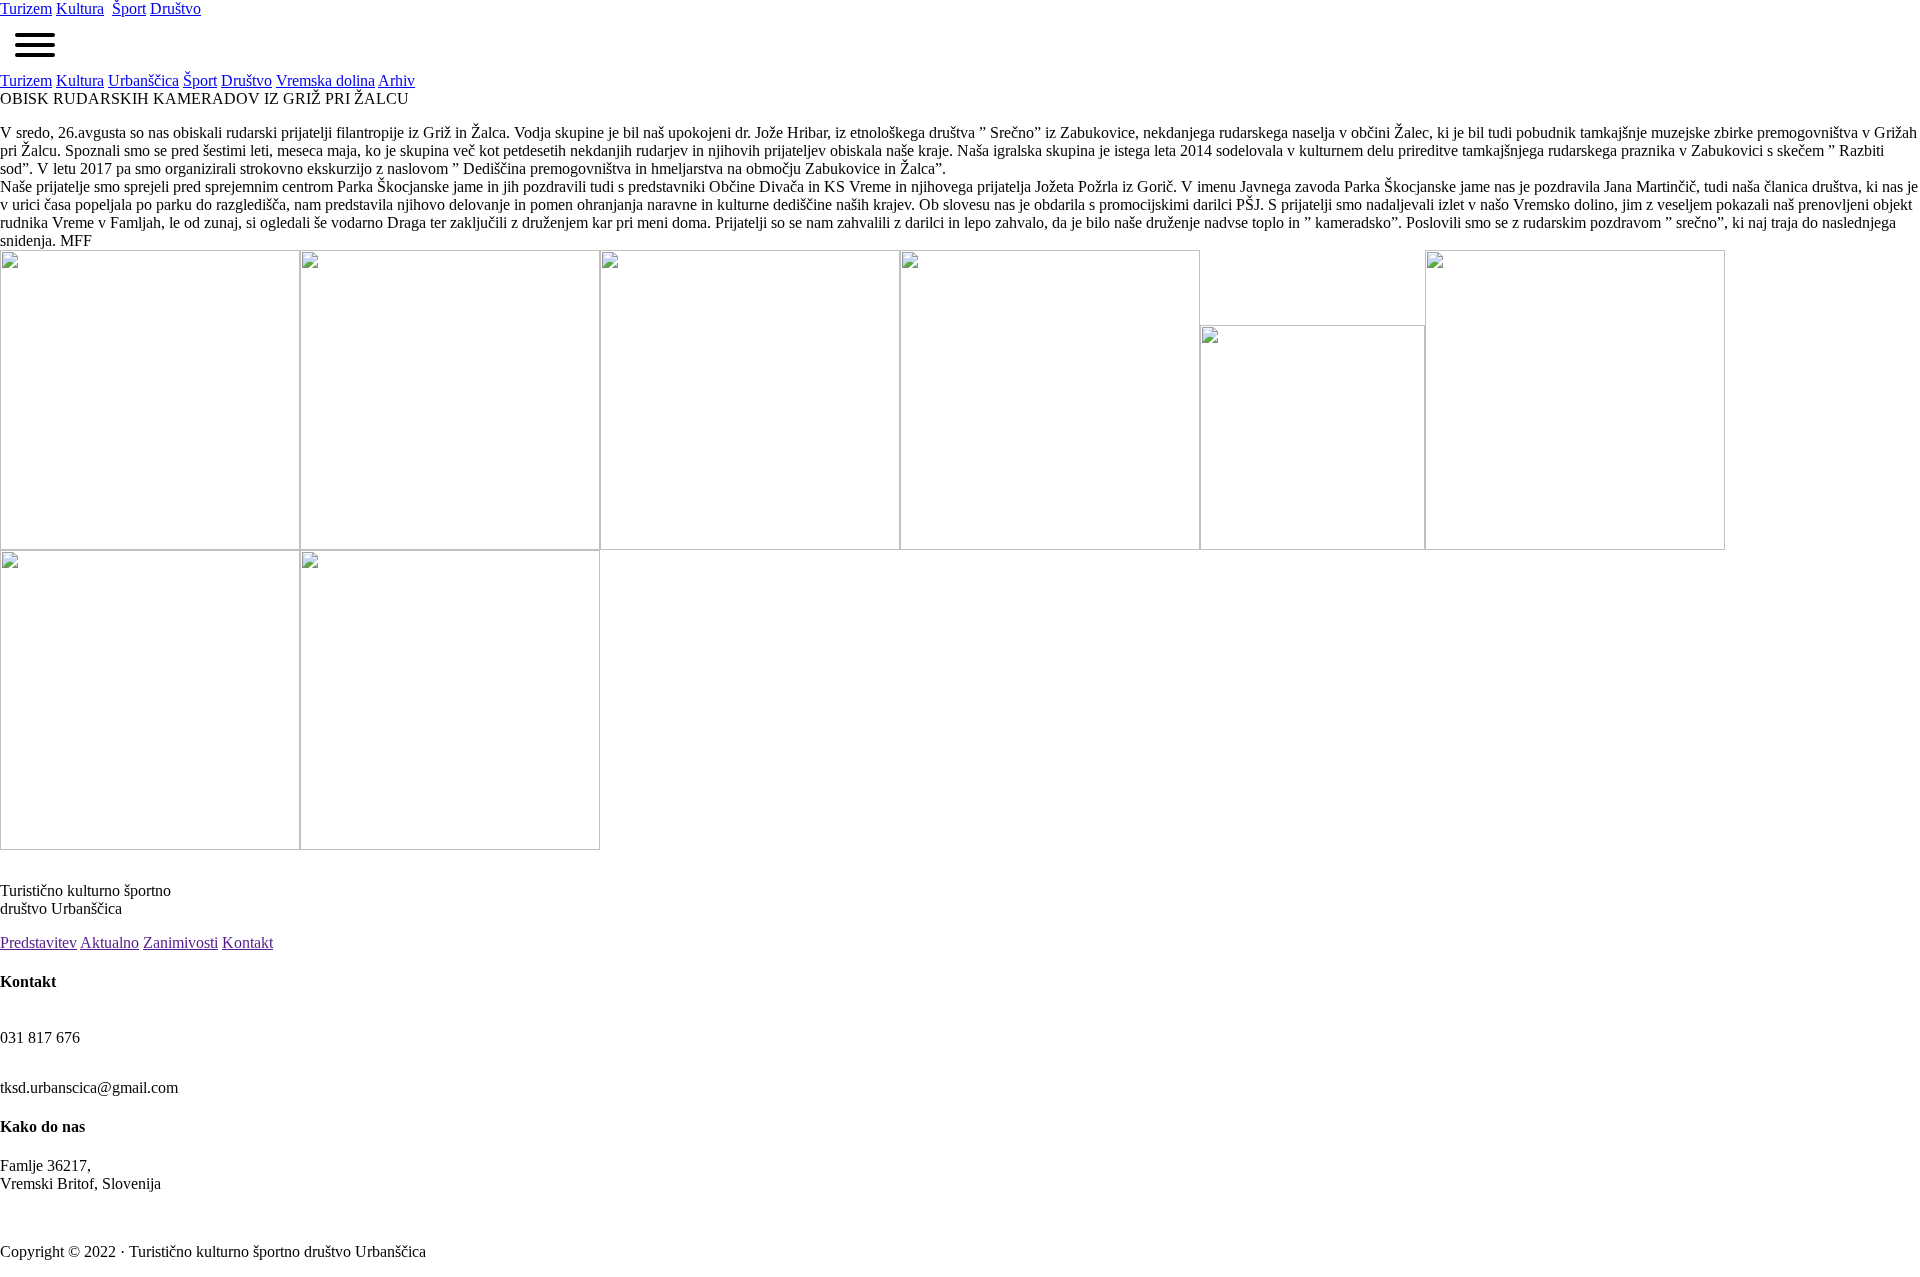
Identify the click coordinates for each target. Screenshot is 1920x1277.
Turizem (26, 8)
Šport (129, 8)
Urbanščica (143, 80)
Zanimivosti (180, 942)
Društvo (175, 8)
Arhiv (396, 80)
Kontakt (247, 942)
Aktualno (109, 942)
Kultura (80, 8)
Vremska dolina (325, 80)
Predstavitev (38, 942)
